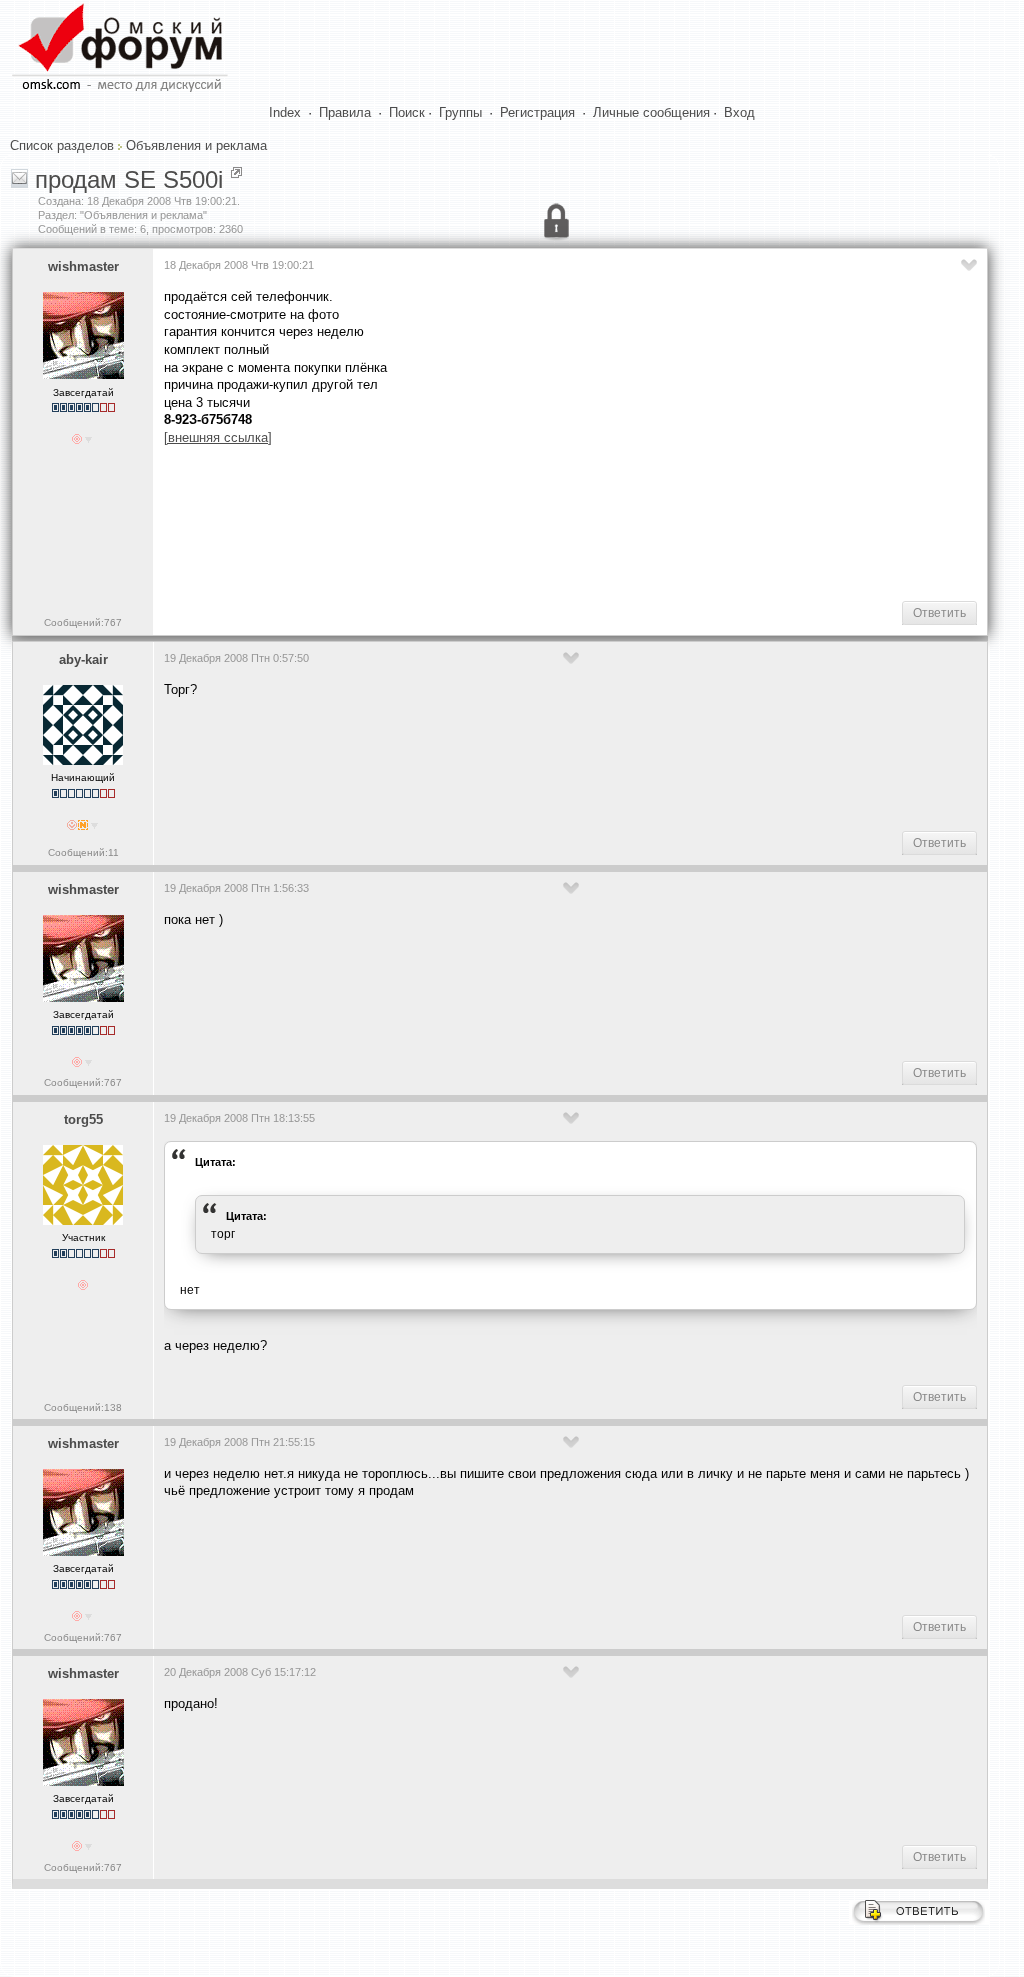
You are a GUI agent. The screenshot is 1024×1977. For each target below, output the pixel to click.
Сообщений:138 (83, 1407)
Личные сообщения (651, 112)
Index (285, 112)
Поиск (407, 112)
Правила (345, 112)
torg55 (83, 1119)
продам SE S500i (129, 179)
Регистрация (537, 112)
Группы (460, 112)
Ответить (939, 613)
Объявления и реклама (196, 145)
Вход (739, 112)
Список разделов (62, 145)
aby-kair (83, 659)
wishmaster (83, 266)
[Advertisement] (528, 521)
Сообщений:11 (83, 852)
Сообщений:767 (83, 622)
